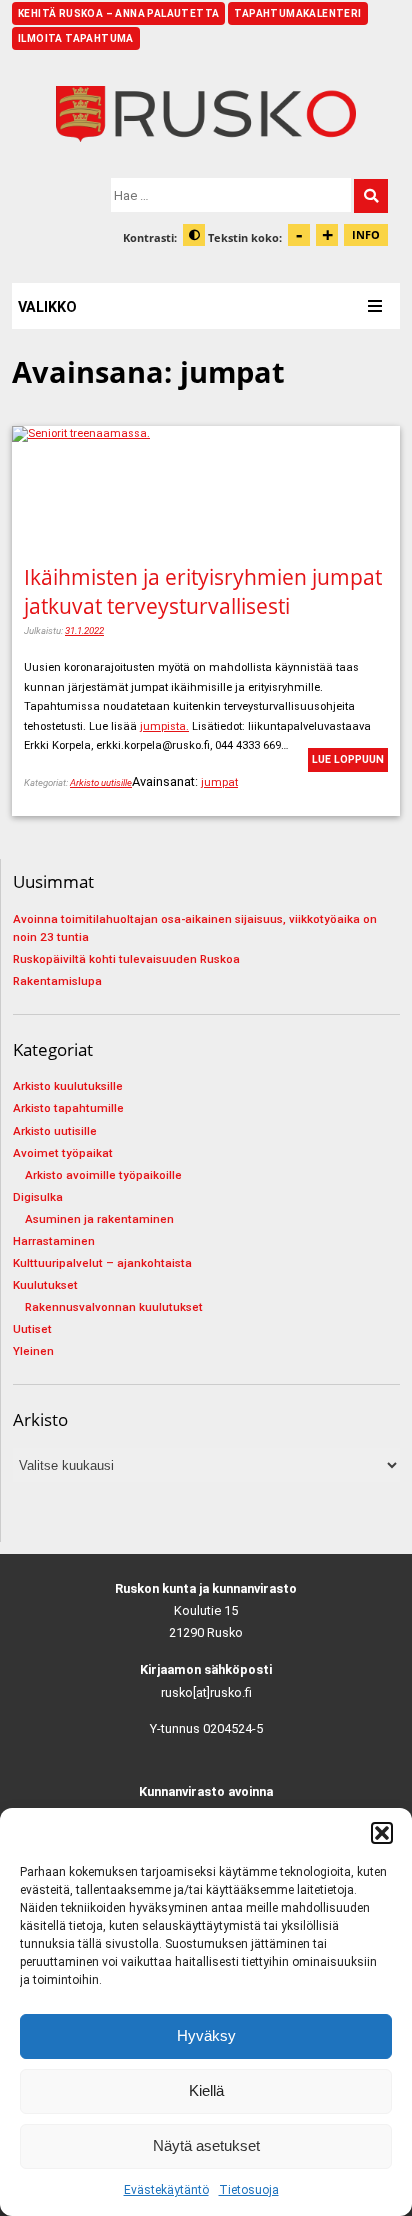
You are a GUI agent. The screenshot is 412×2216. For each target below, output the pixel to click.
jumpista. (164, 726)
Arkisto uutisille (101, 782)
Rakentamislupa (57, 981)
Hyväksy (206, 2035)
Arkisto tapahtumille (68, 1108)
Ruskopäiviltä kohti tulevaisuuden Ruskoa (126, 959)
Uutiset (32, 1329)
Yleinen (33, 1351)
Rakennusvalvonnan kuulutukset (114, 1307)
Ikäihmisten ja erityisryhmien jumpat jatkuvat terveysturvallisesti (203, 591)
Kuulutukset (45, 1285)
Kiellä (206, 2090)
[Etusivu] (206, 114)
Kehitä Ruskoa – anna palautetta (118, 13)
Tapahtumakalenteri (297, 13)
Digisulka (38, 1197)
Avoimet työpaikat (63, 1153)
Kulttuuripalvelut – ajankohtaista (102, 1263)
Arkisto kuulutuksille (68, 1086)
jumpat (219, 782)
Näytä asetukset (206, 2145)
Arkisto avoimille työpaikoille (103, 1175)
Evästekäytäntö (166, 2190)
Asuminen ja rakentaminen (99, 1219)
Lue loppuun (348, 759)
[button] (382, 1833)
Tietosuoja (249, 2190)
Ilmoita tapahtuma (76, 38)
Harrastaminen (54, 1241)
